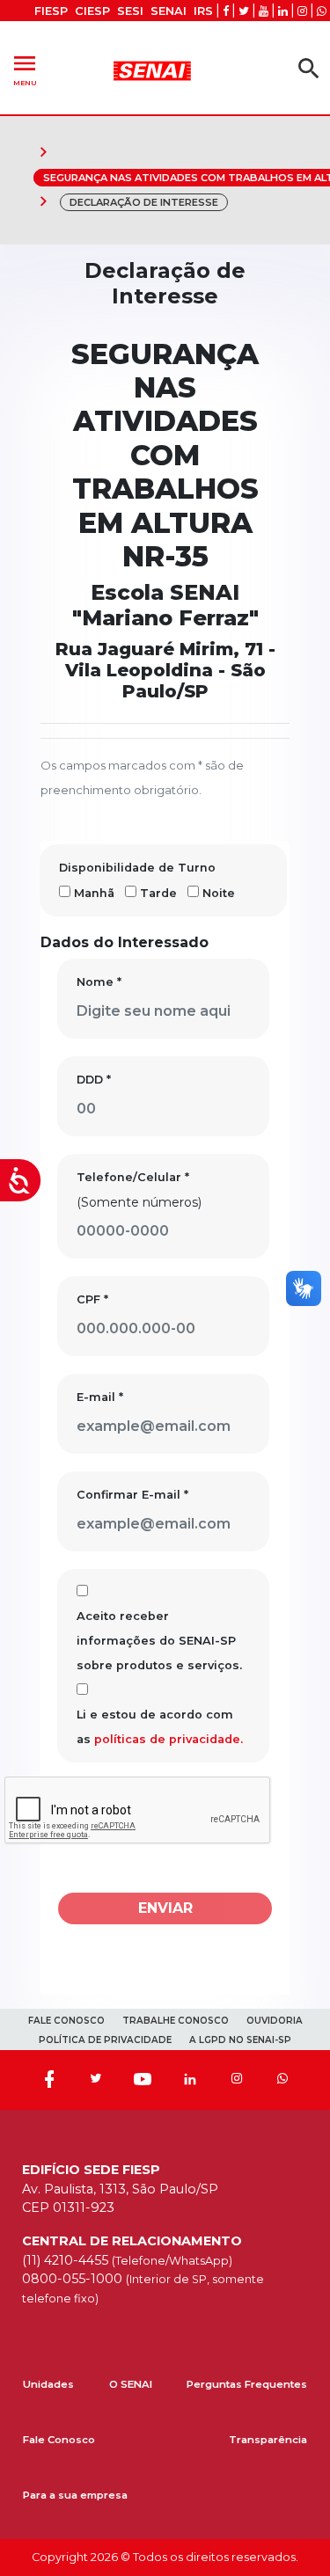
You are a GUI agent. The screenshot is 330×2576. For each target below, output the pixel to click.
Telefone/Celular (133, 1177)
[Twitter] (96, 2080)
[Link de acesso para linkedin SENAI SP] (283, 11)
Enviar (165, 1908)
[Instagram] (237, 2080)
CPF (92, 1299)
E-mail (100, 1397)
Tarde (158, 893)
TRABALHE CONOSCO (176, 2021)
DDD (94, 1080)
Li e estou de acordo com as (160, 1727)
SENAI (169, 11)
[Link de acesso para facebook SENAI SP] (226, 11)
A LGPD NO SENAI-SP (240, 2040)
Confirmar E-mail (132, 1495)
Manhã (94, 893)
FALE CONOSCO (66, 2021)
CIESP (92, 11)
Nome (99, 982)
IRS (203, 11)
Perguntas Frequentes (247, 2384)
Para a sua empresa (75, 2495)
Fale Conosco (59, 2440)
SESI (130, 11)
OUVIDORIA (275, 2021)
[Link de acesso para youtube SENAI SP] (264, 11)
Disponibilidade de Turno (137, 868)
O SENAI (131, 2384)
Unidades (48, 2384)
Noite (219, 893)
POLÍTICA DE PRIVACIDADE (105, 2040)
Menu (25, 68)
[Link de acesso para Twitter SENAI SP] (244, 11)
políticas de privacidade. (169, 1739)
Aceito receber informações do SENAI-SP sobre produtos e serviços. (159, 1641)
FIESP (51, 11)
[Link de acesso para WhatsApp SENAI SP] (322, 11)
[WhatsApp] (282, 2080)
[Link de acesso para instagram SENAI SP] (302, 11)
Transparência (268, 2440)
